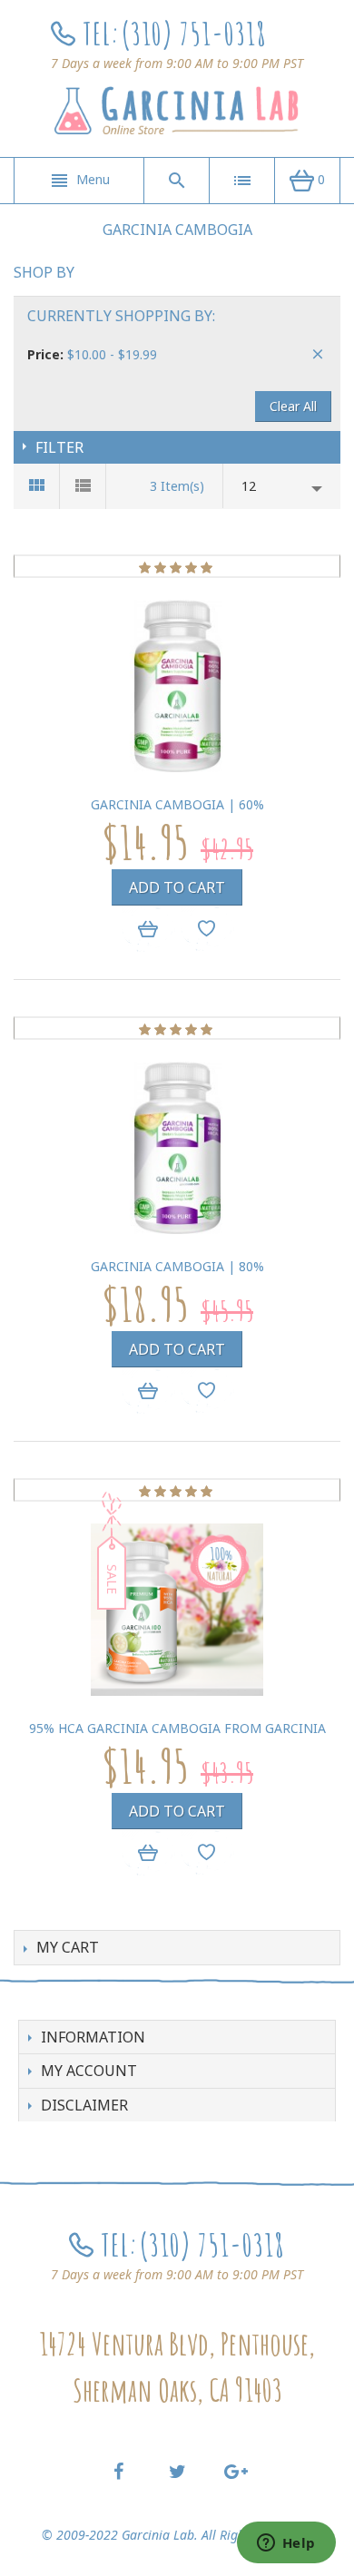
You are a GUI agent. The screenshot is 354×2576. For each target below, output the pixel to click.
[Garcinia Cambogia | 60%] (177, 686)
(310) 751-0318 (194, 33)
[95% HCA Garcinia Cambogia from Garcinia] (177, 1610)
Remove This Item (318, 354)
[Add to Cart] (147, 929)
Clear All (293, 406)
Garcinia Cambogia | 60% (177, 804)
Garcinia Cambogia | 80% (177, 1266)
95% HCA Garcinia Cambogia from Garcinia (177, 1728)
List (83, 486)
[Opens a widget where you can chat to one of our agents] (286, 2544)
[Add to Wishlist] (206, 928)
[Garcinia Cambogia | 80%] (177, 1148)
